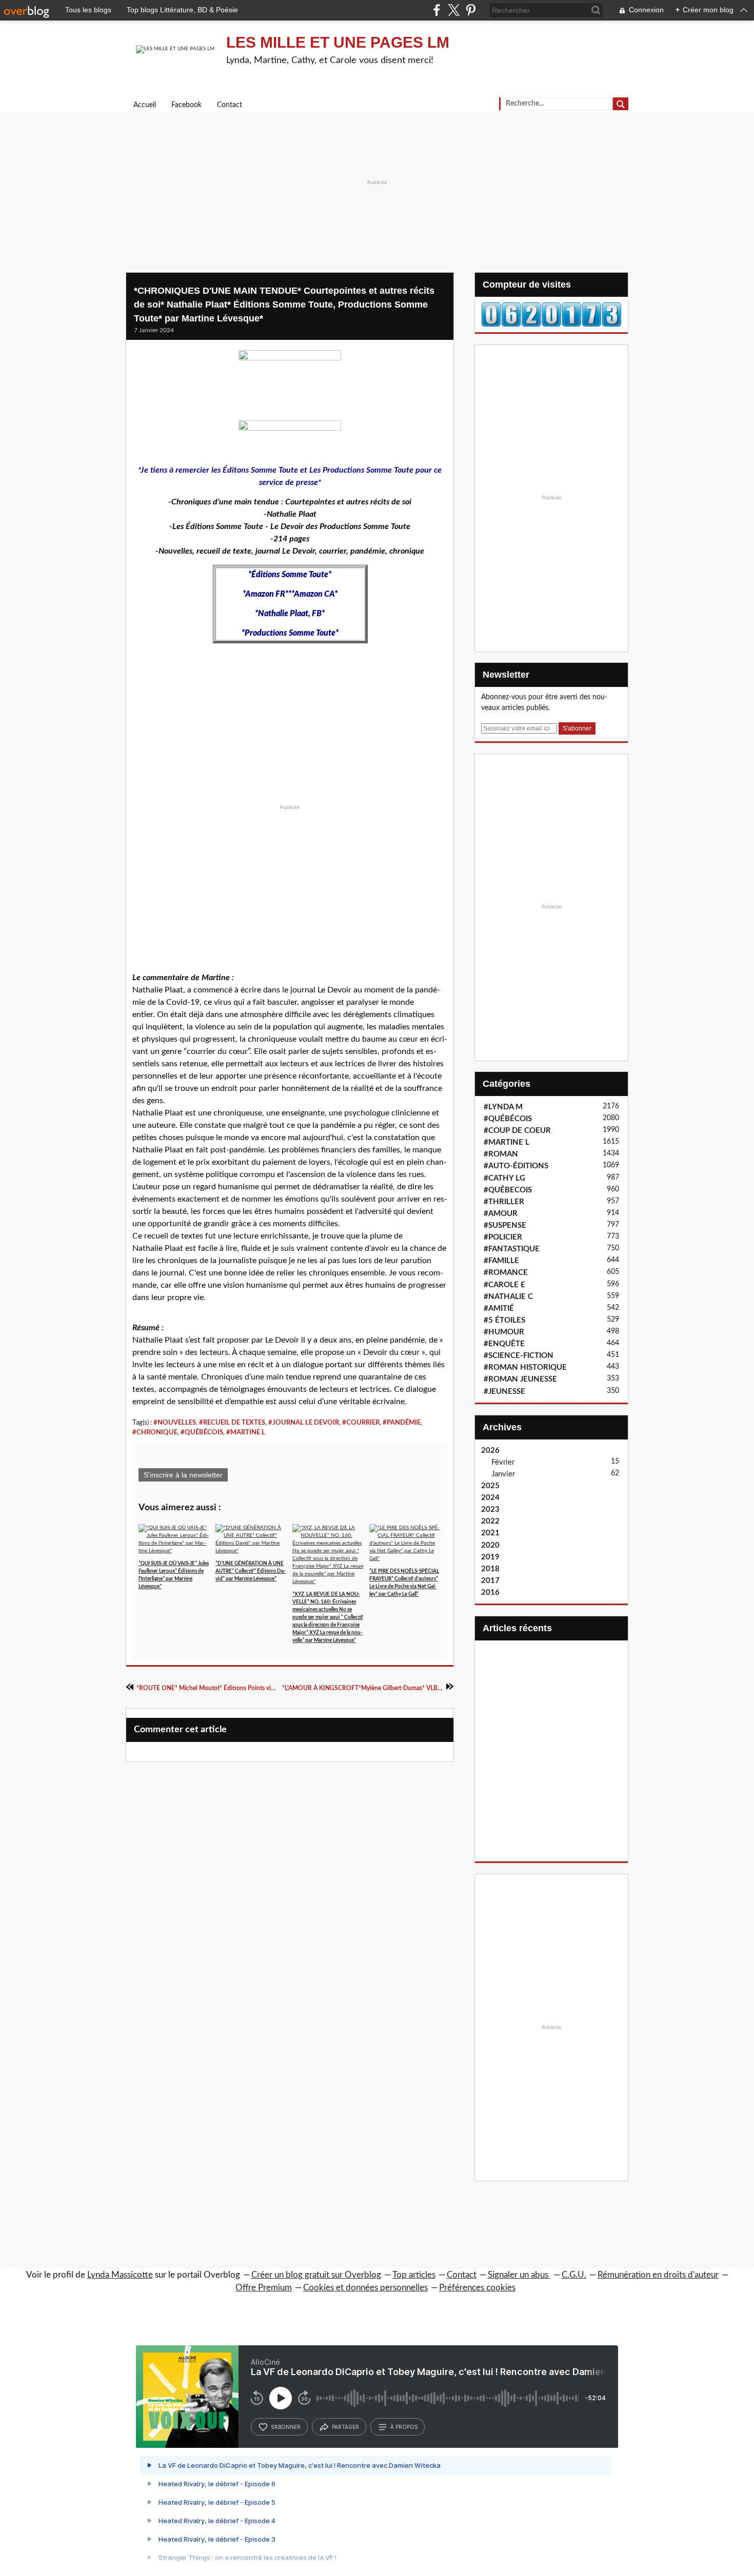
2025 (490, 1486)
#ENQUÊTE (504, 1344)
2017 (490, 1581)
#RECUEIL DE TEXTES (232, 1423)
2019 (490, 1557)
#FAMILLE (501, 1261)
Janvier (503, 1474)
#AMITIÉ (499, 1309)
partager (345, 2427)
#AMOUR (501, 1214)
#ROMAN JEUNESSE (520, 1379)
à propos (404, 2427)
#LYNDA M (503, 1107)
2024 (490, 1498)
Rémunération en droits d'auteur (658, 2275)
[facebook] (437, 10)
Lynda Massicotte (120, 2275)
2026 (490, 1451)
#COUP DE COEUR (517, 1131)
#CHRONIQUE (155, 1432)
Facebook (186, 105)
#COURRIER (361, 1423)
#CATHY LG (504, 1178)
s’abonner (286, 2427)
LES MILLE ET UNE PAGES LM (338, 42)
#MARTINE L (246, 1432)
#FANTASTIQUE (512, 1249)
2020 (490, 1545)
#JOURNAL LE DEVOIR (304, 1423)
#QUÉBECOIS (508, 1190)
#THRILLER (504, 1202)
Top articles (414, 2275)
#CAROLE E (504, 1285)
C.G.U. (574, 2275)
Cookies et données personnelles (365, 2288)
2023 (490, 1509)
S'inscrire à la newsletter (183, 1475)
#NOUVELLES (175, 1423)
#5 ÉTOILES (504, 1320)
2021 (490, 1533)
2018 (490, 1569)
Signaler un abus (519, 2275)
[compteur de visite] (551, 314)
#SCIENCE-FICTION (519, 1356)
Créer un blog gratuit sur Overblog (316, 2275)
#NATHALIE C (508, 1297)
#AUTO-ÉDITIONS (516, 1166)
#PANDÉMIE (402, 1423)
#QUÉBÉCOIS (202, 1432)
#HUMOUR (504, 1332)
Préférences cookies (477, 2288)
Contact (230, 105)
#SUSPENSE (505, 1225)
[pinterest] (471, 10)
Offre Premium (264, 2288)
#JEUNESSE (504, 1392)
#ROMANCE (506, 1273)
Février (503, 1462)
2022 (490, 1521)
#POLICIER (503, 1237)
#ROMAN (501, 1154)
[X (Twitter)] (454, 10)
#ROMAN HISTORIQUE (525, 1367)
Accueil (145, 105)
